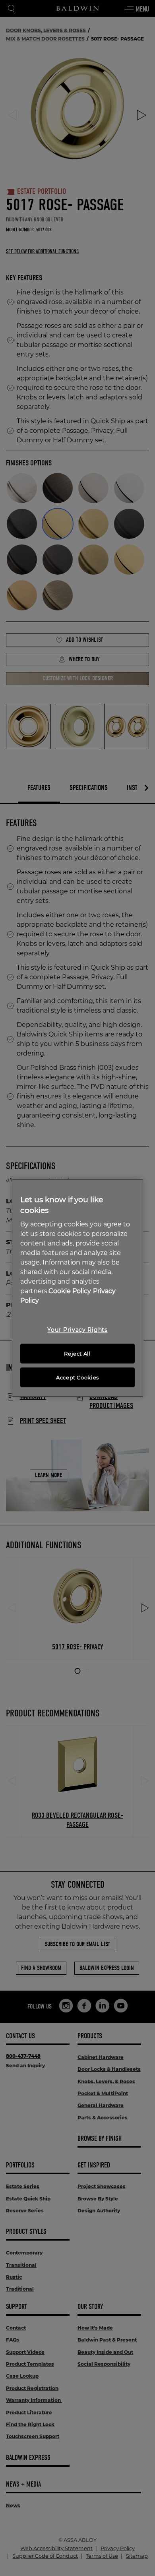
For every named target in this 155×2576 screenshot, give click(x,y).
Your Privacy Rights (77, 1330)
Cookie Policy (70, 1291)
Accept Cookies (77, 1377)
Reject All (77, 1354)
